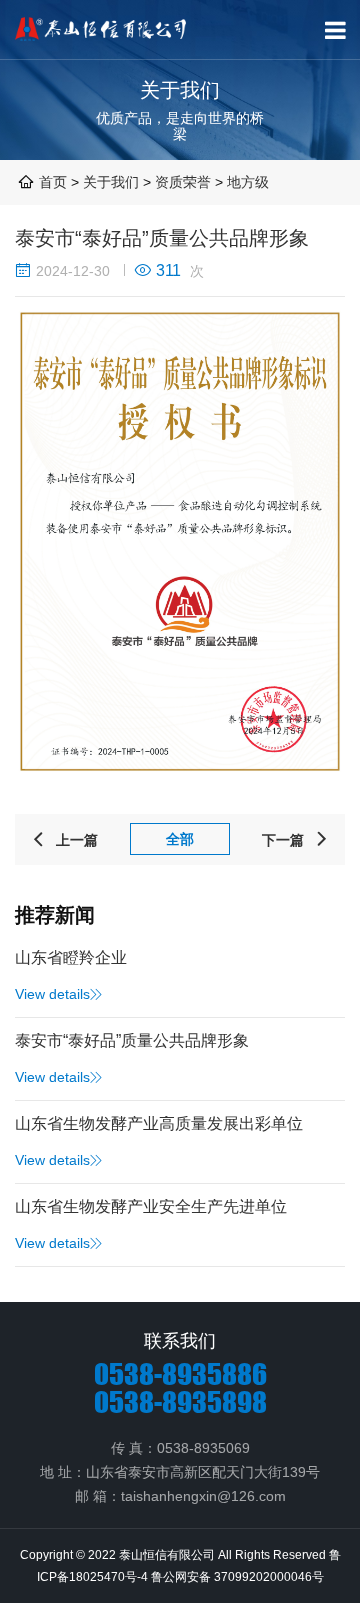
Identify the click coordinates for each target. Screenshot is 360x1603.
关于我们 (113, 182)
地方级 (248, 182)
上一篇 (64, 840)
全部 (180, 839)
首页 (53, 182)
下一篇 (296, 840)
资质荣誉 (183, 182)
